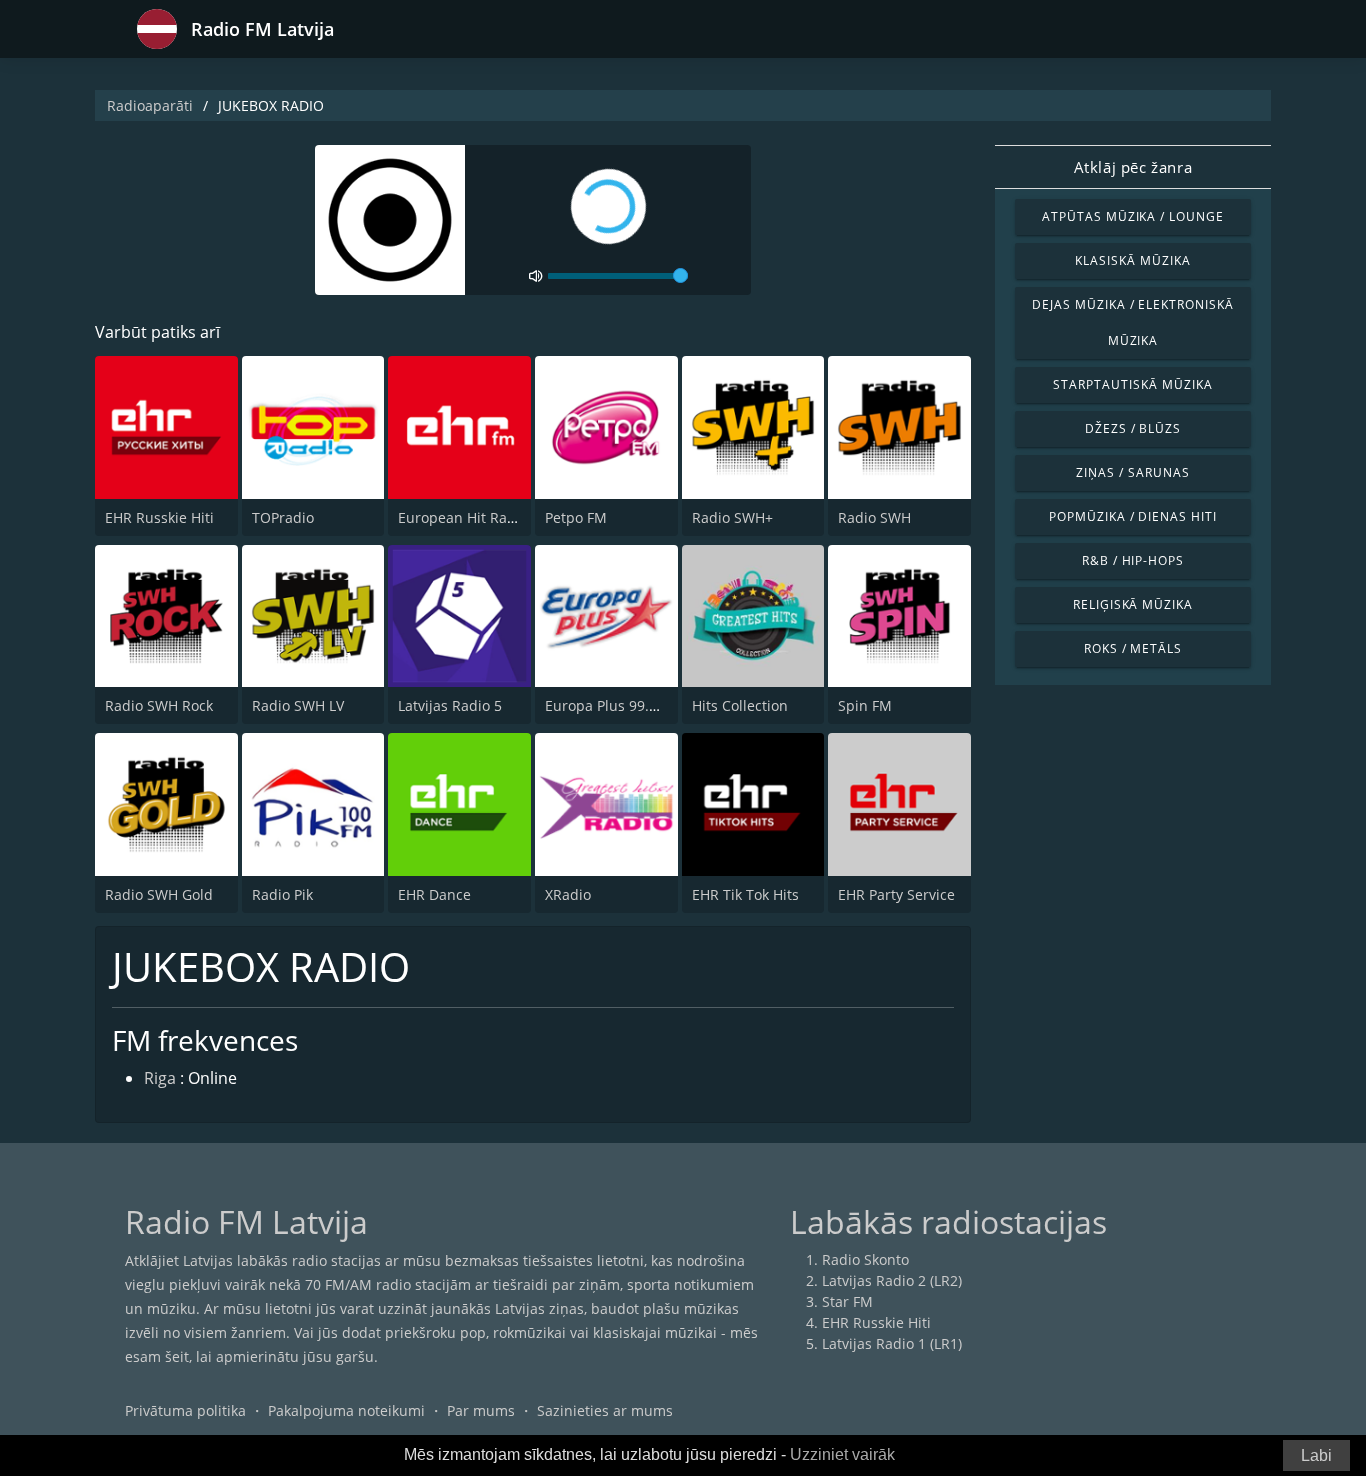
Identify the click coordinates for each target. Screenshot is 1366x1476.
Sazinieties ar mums (605, 1410)
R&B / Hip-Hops (1133, 560)
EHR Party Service (896, 894)
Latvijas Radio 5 (450, 705)
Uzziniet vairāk (842, 1454)
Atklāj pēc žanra (1133, 167)
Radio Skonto (865, 1259)
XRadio (568, 894)
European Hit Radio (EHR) (482, 517)
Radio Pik (282, 894)
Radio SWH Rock (159, 705)
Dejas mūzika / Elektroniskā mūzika (1133, 322)
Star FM (847, 1301)
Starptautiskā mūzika (1132, 384)
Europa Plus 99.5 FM (613, 705)
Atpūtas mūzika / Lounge (1133, 216)
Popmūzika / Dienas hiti (1133, 516)
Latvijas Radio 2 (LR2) (892, 1280)
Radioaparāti (150, 105)
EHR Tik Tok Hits (745, 894)
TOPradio (283, 517)
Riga (160, 1078)
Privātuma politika (185, 1410)
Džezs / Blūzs (1133, 428)
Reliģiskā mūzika (1133, 604)
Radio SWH (874, 517)
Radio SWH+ (732, 517)
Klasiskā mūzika (1132, 260)
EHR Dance (434, 894)
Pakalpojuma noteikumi (346, 1410)
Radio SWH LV (298, 705)
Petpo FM (576, 517)
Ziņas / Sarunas (1132, 472)
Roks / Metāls (1133, 648)
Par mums (481, 1410)
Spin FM (865, 705)
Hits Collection (740, 705)
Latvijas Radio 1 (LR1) (892, 1343)
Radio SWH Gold (159, 894)
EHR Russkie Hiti (159, 517)
